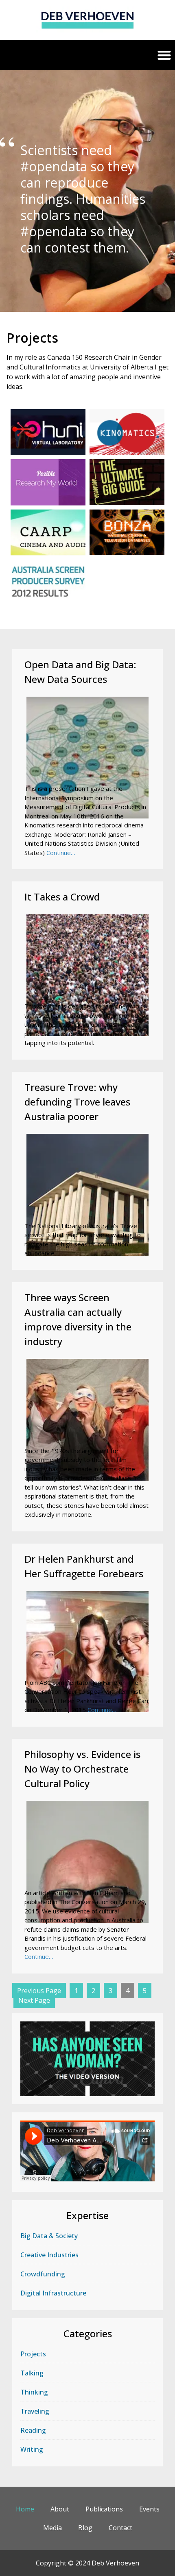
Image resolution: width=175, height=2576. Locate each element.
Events (149, 2509)
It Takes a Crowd (62, 897)
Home (25, 2509)
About (60, 2509)
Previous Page (39, 1991)
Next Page (34, 2000)
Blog (85, 2528)
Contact (120, 2528)
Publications (104, 2509)
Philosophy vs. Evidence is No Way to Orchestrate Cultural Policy (82, 1769)
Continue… (61, 853)
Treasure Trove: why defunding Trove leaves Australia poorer (77, 1102)
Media (52, 2528)
